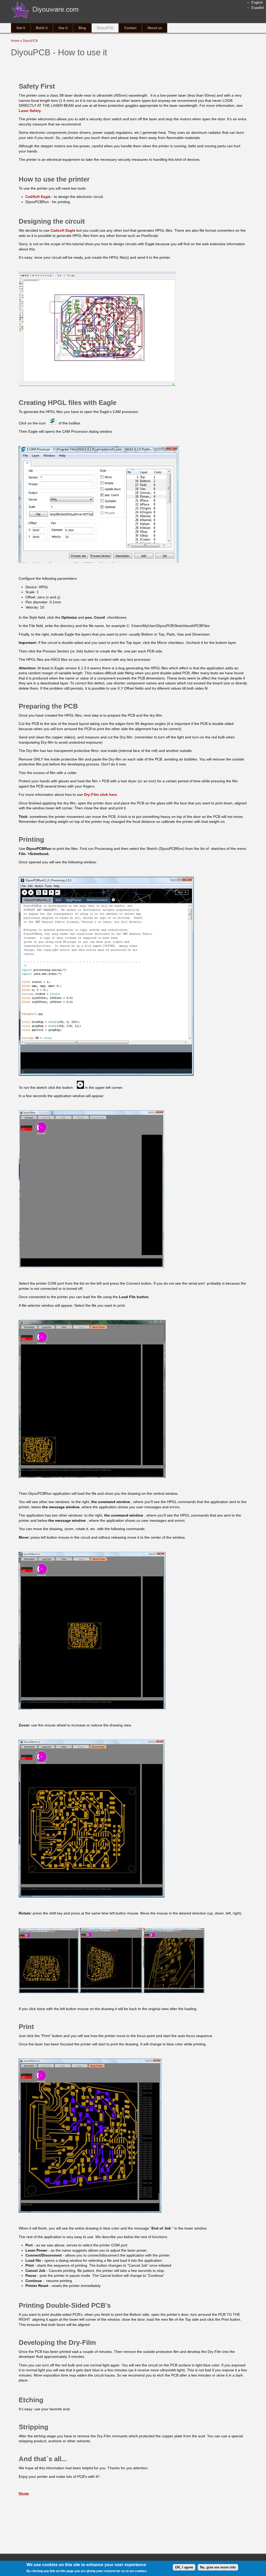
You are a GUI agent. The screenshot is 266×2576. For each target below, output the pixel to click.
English (257, 2)
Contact (130, 28)
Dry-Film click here (100, 795)
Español (258, 8)
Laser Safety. (30, 111)
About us (155, 28)
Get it (21, 28)
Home (15, 41)
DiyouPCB (105, 28)
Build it (42, 28)
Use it (63, 28)
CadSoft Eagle (39, 197)
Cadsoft (63, 230)
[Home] (45, 20)
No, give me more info (218, 2567)
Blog (82, 28)
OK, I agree (184, 2567)
